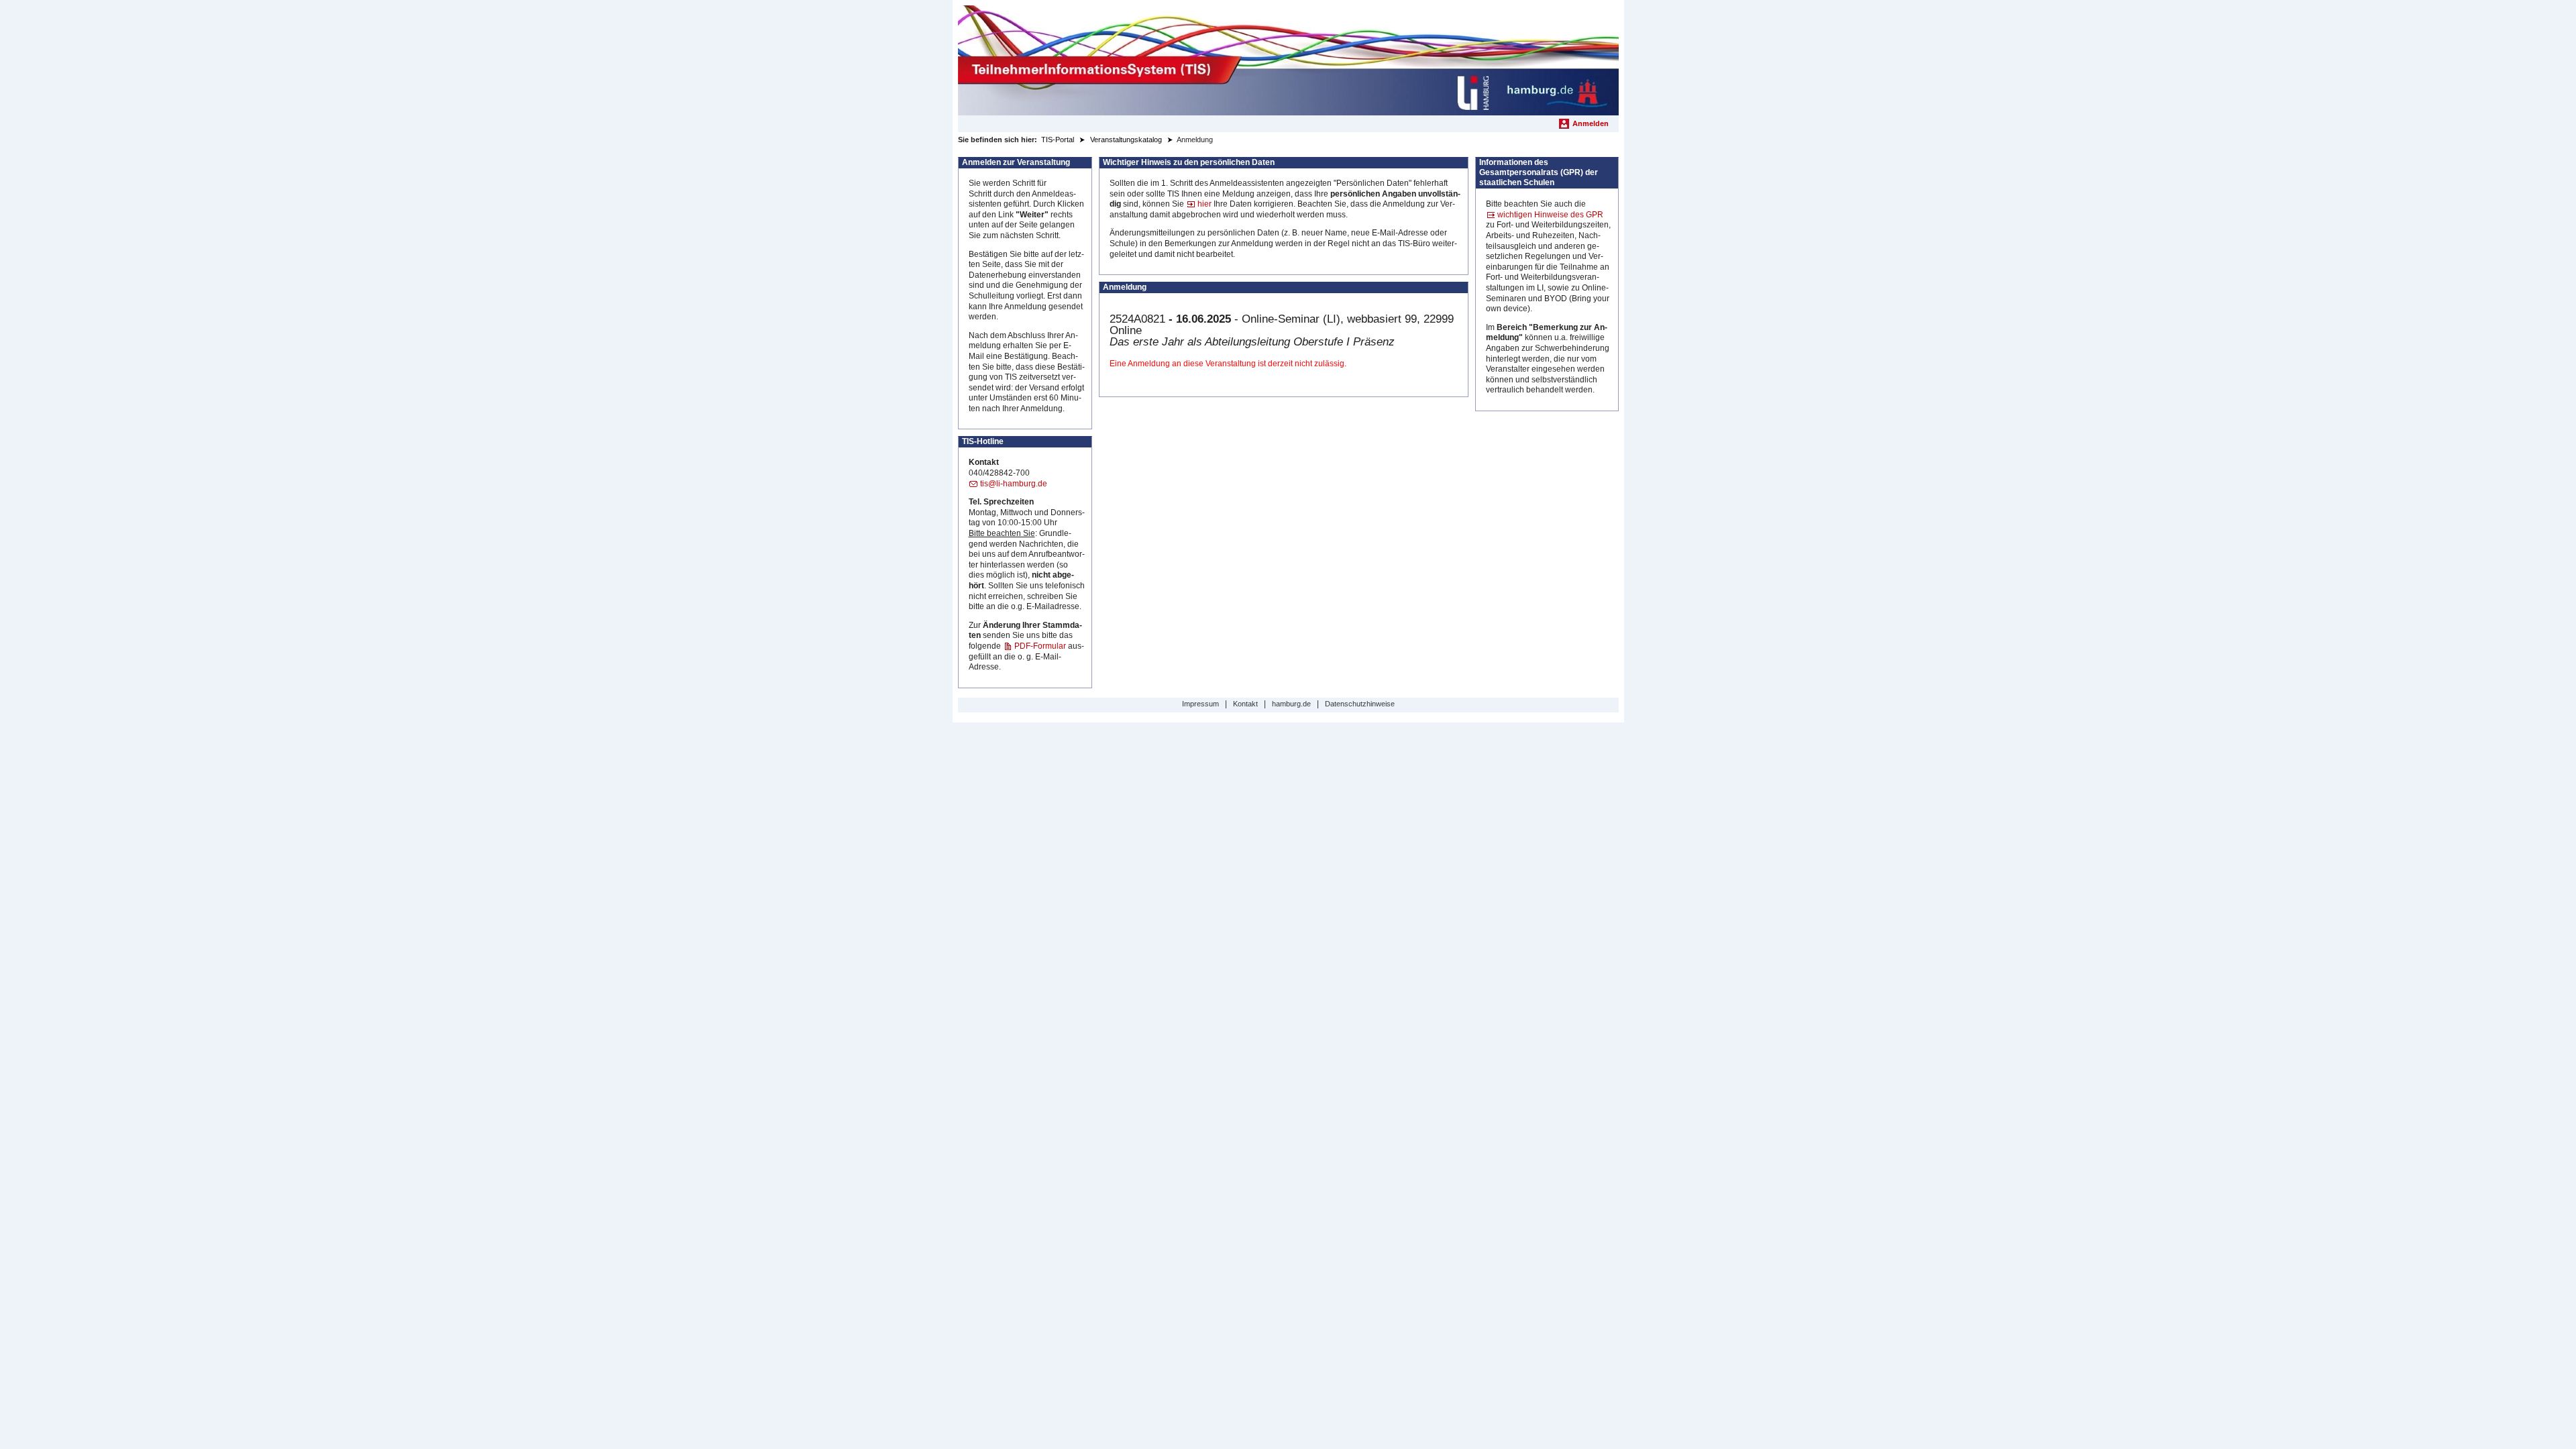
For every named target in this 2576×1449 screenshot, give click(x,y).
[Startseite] (1288, 60)
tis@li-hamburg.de (1014, 484)
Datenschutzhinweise (1360, 704)
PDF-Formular (1040, 646)
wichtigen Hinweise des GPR (1550, 215)
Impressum (1200, 704)
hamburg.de (1291, 704)
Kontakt (1245, 704)
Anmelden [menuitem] (1591, 123)
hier (1204, 204)
